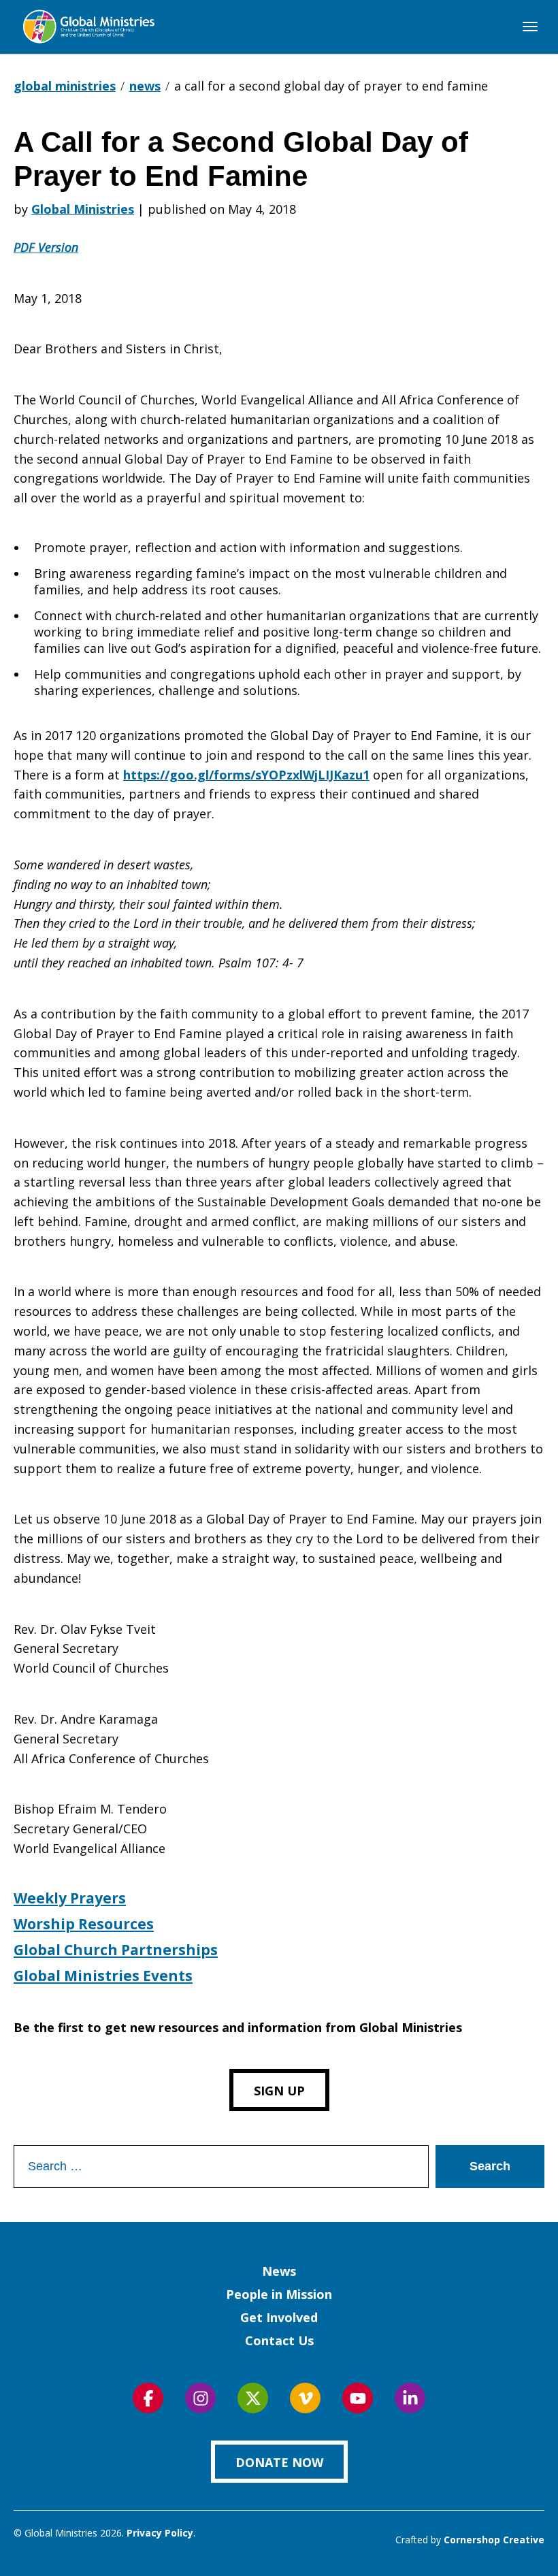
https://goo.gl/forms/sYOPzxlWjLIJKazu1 (246, 775)
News (279, 2271)
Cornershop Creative (494, 2540)
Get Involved (279, 2317)
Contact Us (279, 2340)
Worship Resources (84, 1924)
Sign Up (279, 2091)
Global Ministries (83, 209)
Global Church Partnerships (116, 1950)
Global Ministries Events (103, 1976)
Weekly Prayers (70, 1898)
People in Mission (279, 2294)
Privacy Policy (160, 2533)
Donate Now (279, 2462)
